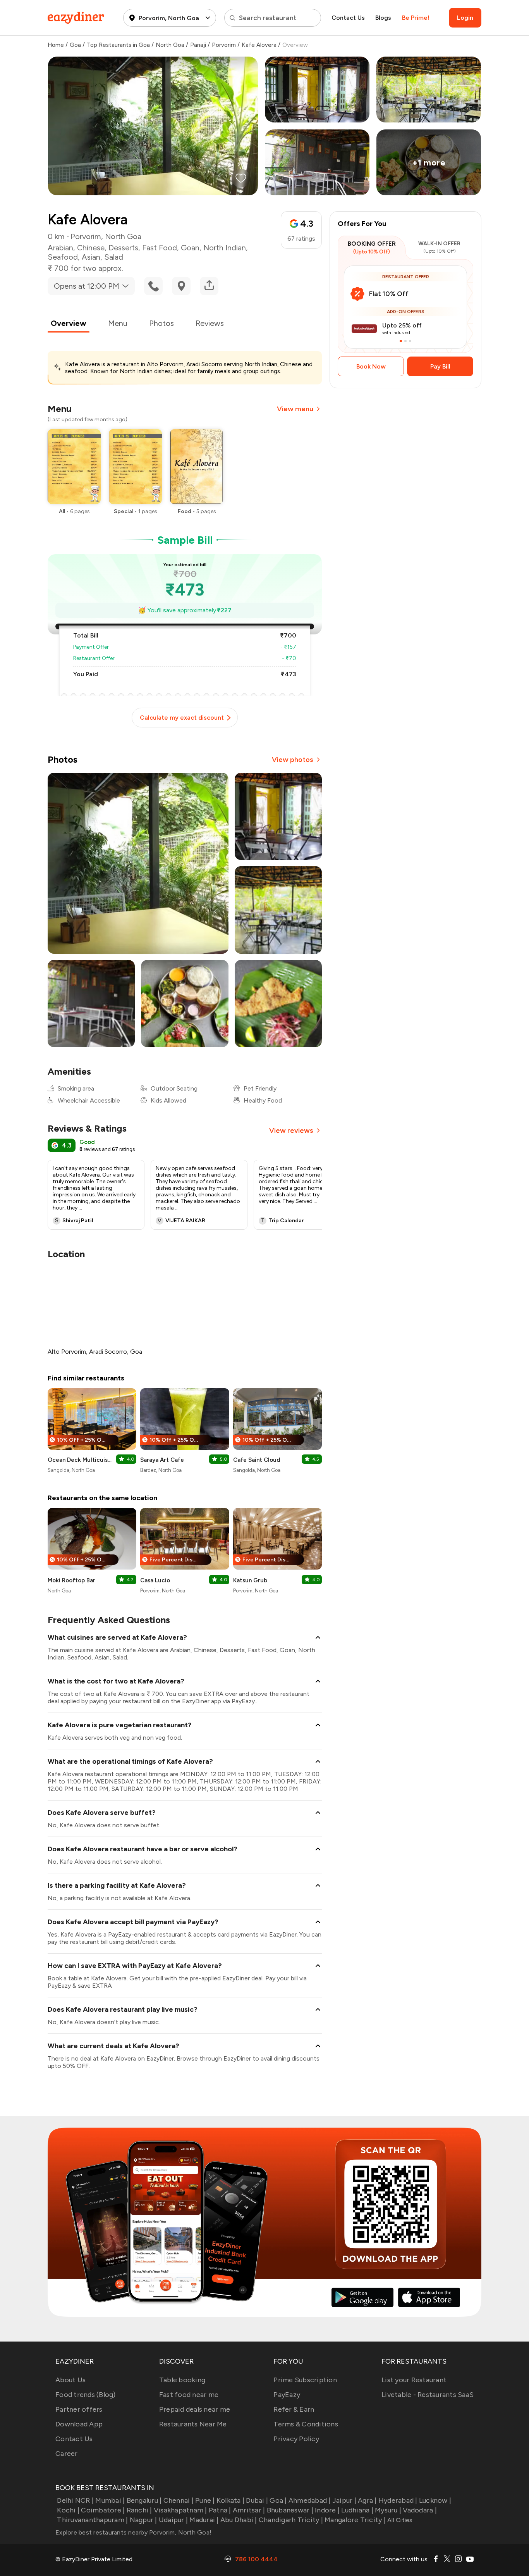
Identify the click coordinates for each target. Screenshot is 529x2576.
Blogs (383, 18)
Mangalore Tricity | (355, 2520)
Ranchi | (139, 2510)
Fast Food (160, 248)
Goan (190, 248)
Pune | (205, 2500)
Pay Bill (440, 366)
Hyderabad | (398, 2500)
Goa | (278, 2500)
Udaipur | (173, 2520)
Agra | (367, 2500)
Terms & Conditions (306, 2424)
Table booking (182, 2380)
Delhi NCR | (75, 2500)
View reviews (291, 1130)
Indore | (327, 2510)
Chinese (91, 248)
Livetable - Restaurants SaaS (428, 2395)
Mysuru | (388, 2510)
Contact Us (348, 18)
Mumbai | (110, 2500)
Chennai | (179, 2500)
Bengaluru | (144, 2500)
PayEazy (287, 2395)
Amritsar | (249, 2510)
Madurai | (204, 2520)
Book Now (371, 366)
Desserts (123, 248)
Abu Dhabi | (239, 2520)
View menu (295, 409)
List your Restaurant (414, 2380)
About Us (70, 2380)
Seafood (63, 257)
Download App (79, 2424)
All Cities (399, 2520)
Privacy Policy (296, 2439)
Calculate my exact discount (182, 718)
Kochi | (68, 2510)
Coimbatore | (103, 2510)
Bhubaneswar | (290, 2510)
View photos (293, 760)
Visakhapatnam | (180, 2510)
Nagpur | (143, 2520)
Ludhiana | (357, 2510)
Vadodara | (420, 2510)
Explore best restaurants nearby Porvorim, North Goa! (133, 2532)
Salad (114, 257)
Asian (91, 257)
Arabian (60, 248)
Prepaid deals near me (195, 2409)
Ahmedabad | (310, 2500)
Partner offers (79, 2409)
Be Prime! (416, 18)
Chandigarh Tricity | (291, 2520)
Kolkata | (230, 2500)
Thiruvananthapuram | (92, 2520)
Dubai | (257, 2500)
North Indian (225, 248)
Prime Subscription (305, 2380)
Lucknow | (435, 2500)
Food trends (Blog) (86, 2395)
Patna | (220, 2510)
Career (67, 2454)
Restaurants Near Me (193, 2424)
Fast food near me (189, 2395)
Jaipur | (344, 2500)
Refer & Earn (294, 2409)
